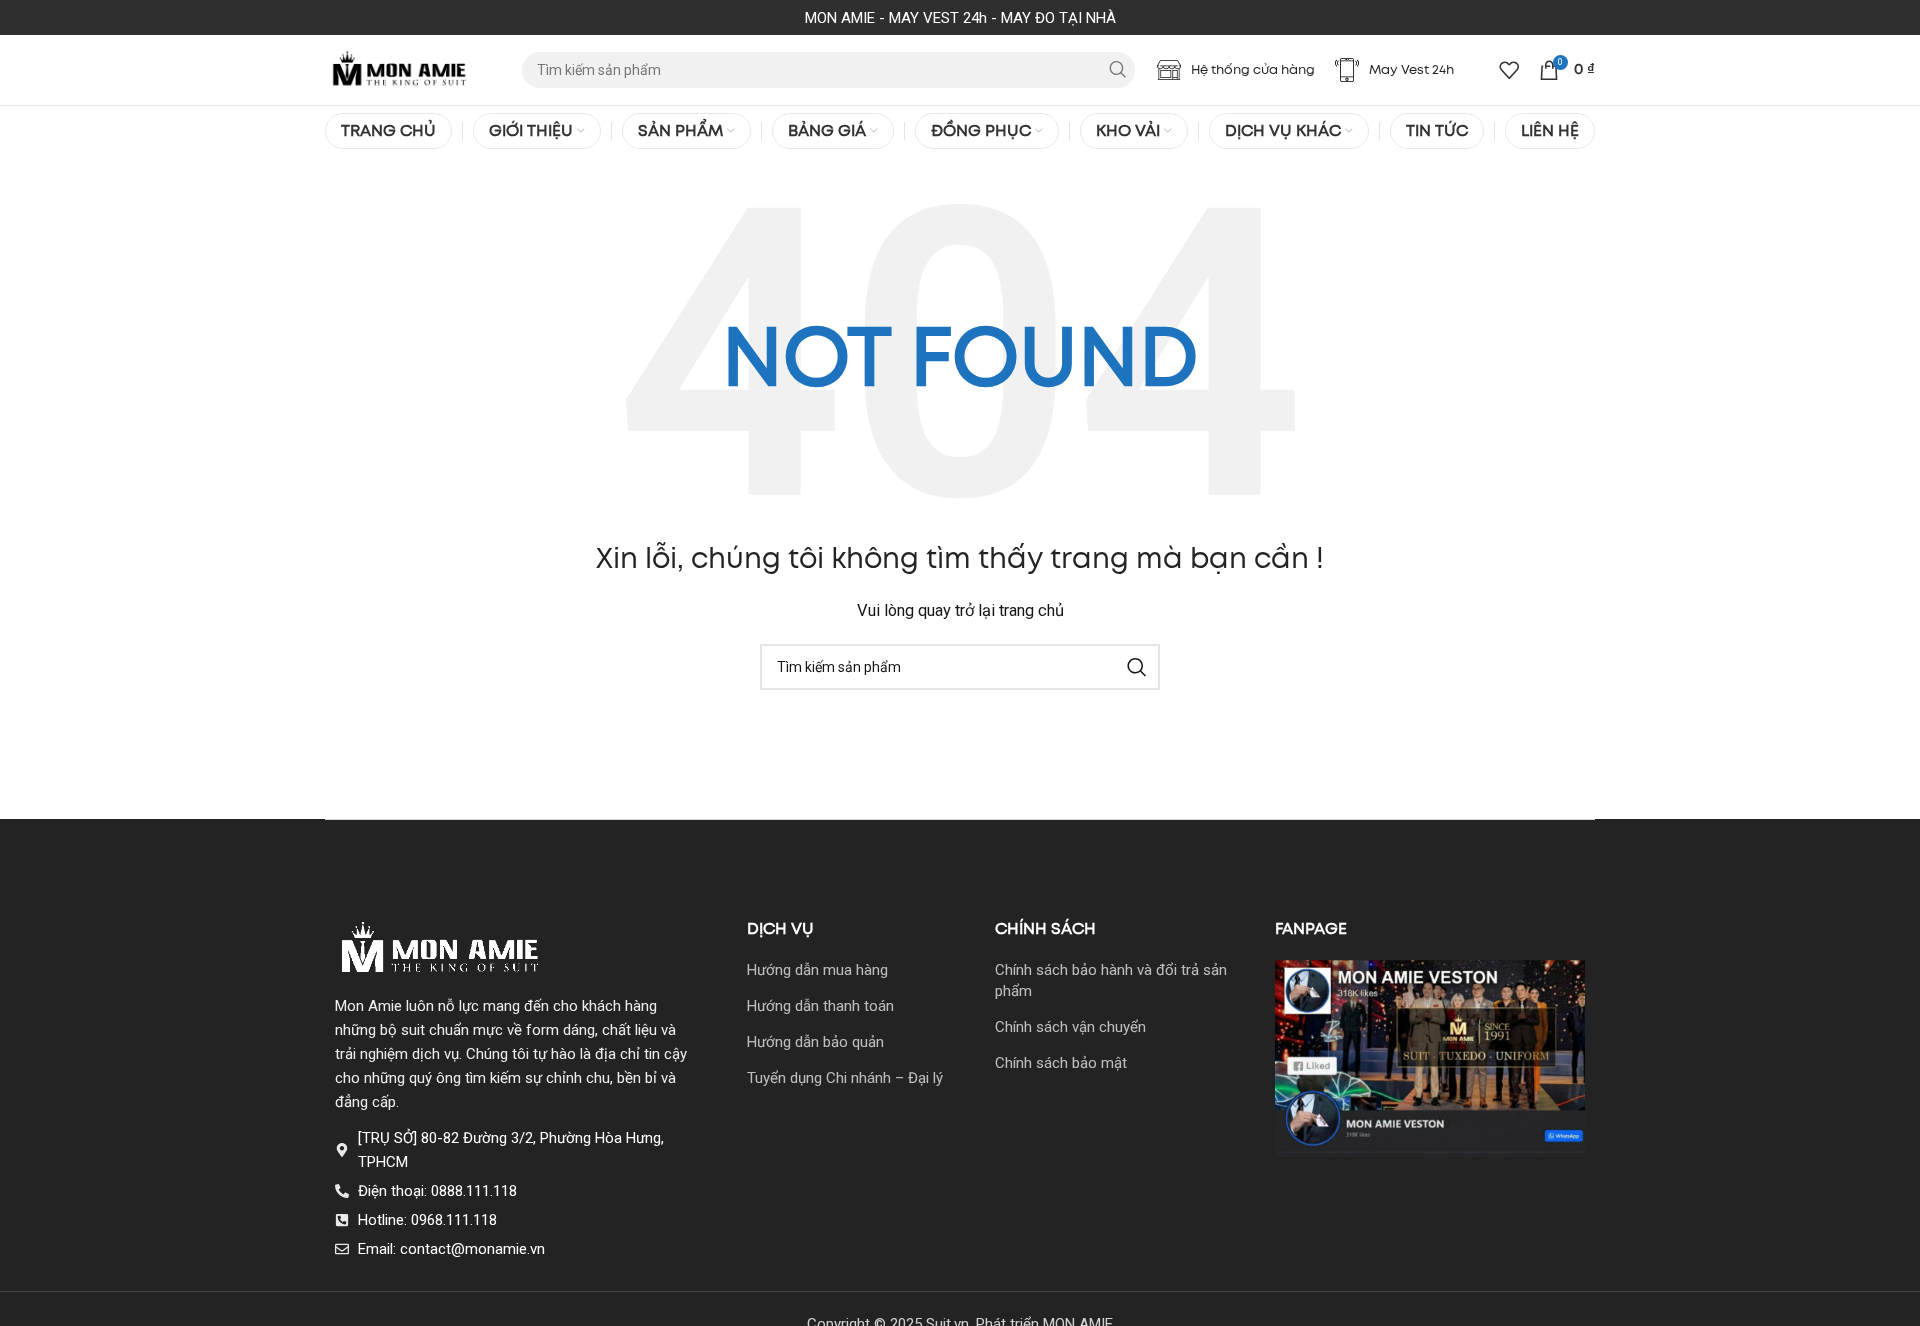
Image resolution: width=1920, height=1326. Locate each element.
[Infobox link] (1236, 70)
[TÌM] (1117, 70)
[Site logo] (400, 69)
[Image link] (441, 949)
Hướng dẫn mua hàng (817, 970)
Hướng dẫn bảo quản (815, 1042)
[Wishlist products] (1509, 70)
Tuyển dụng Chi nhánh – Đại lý (845, 1078)
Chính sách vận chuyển (1070, 1027)
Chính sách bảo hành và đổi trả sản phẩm (1111, 980)
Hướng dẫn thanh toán (820, 1006)
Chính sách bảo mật (1061, 1063)
